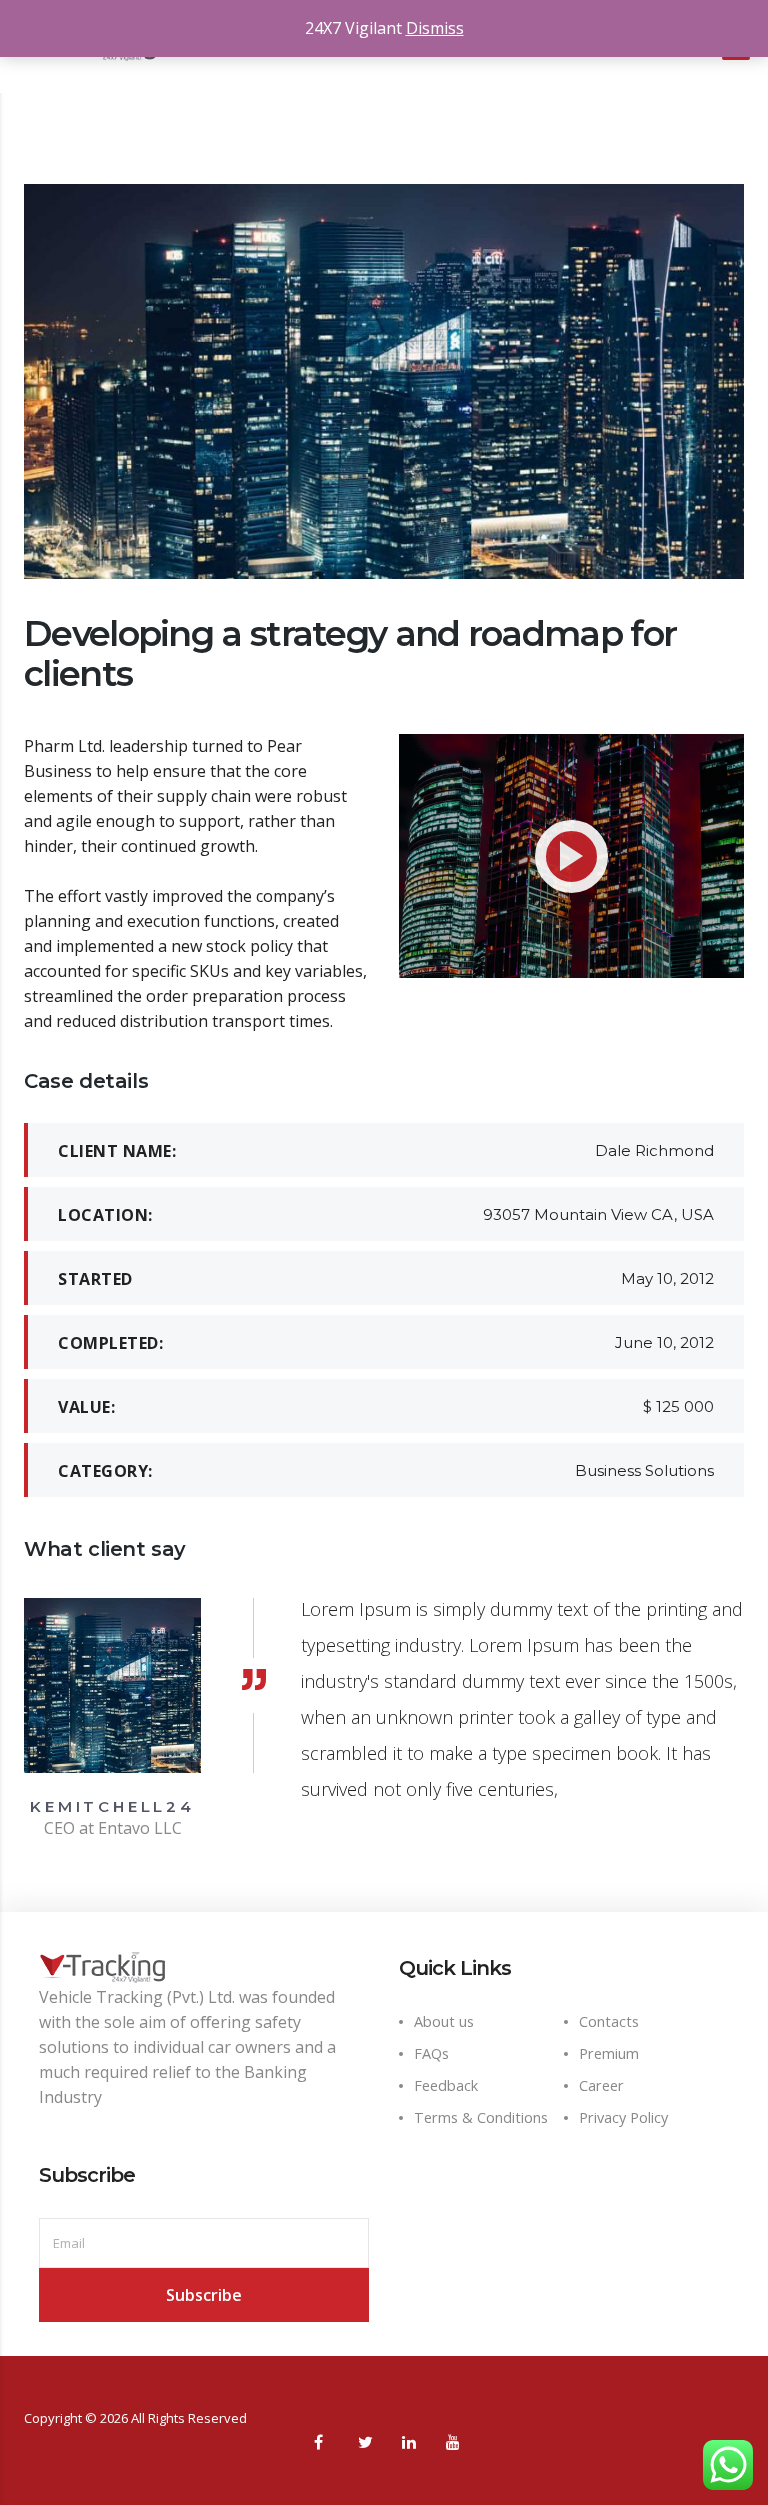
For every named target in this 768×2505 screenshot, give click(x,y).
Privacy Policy (623, 2117)
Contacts (609, 2021)
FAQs (431, 2053)
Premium (609, 2053)
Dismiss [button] (435, 28)
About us (444, 2021)
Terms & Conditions (481, 2117)
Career (601, 2085)
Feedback (446, 2085)
